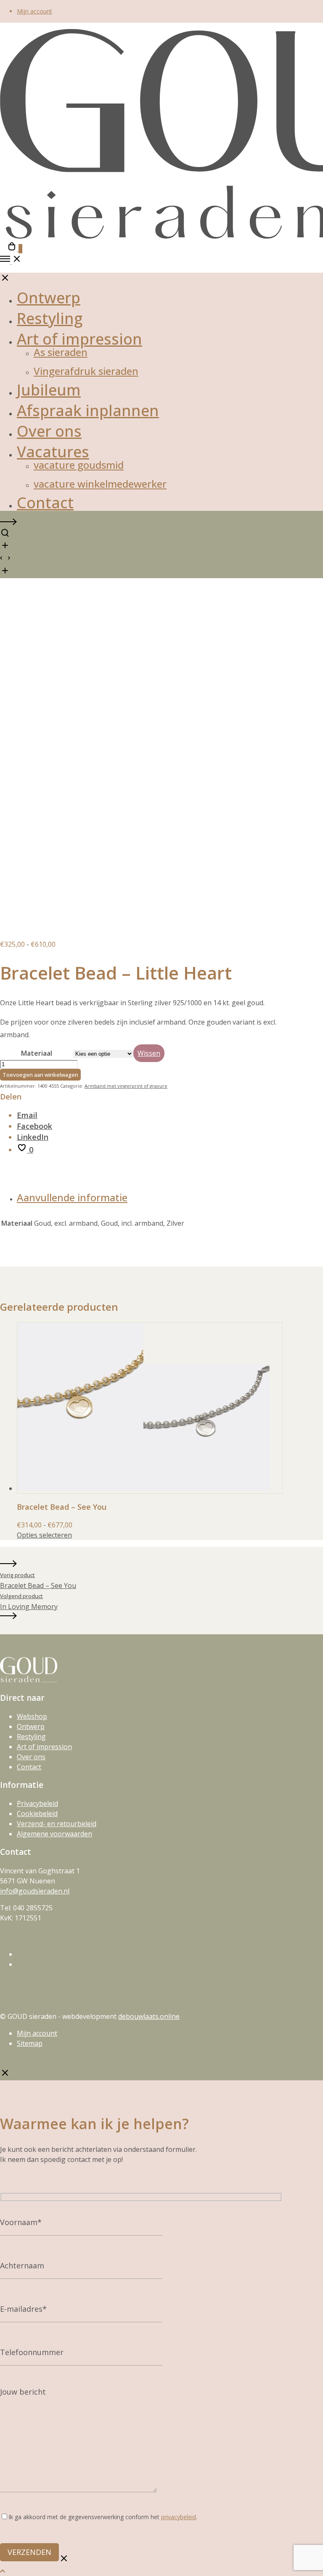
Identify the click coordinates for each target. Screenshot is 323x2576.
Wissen (149, 1053)
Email (27, 1115)
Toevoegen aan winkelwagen (40, 1075)
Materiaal (37, 1053)
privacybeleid (179, 2517)
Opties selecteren (44, 1535)
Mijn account (34, 11)
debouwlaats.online (149, 2016)
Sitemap (30, 2043)
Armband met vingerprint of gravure (126, 1086)
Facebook (34, 1126)
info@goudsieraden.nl (35, 1891)
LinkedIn (33, 1137)
